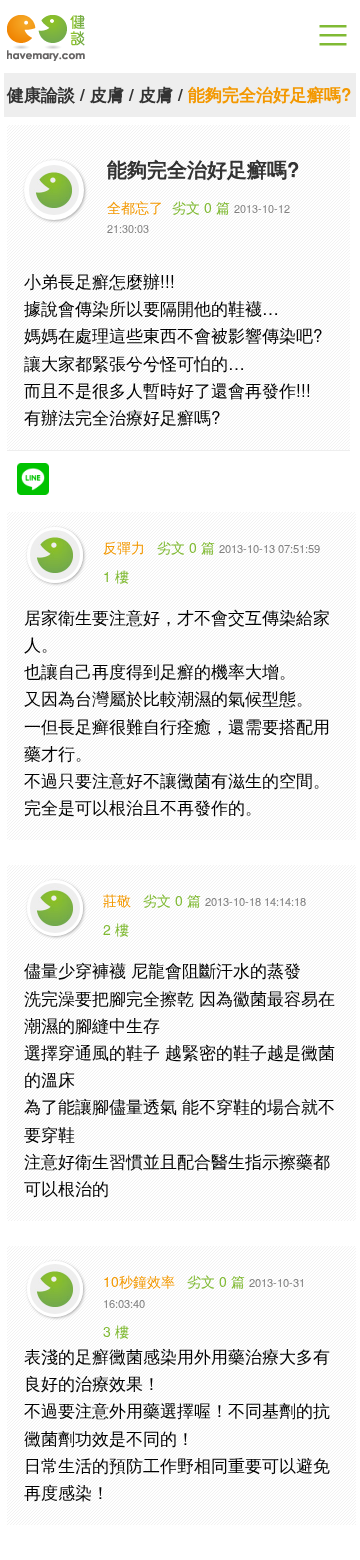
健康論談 (41, 94)
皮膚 (107, 94)
